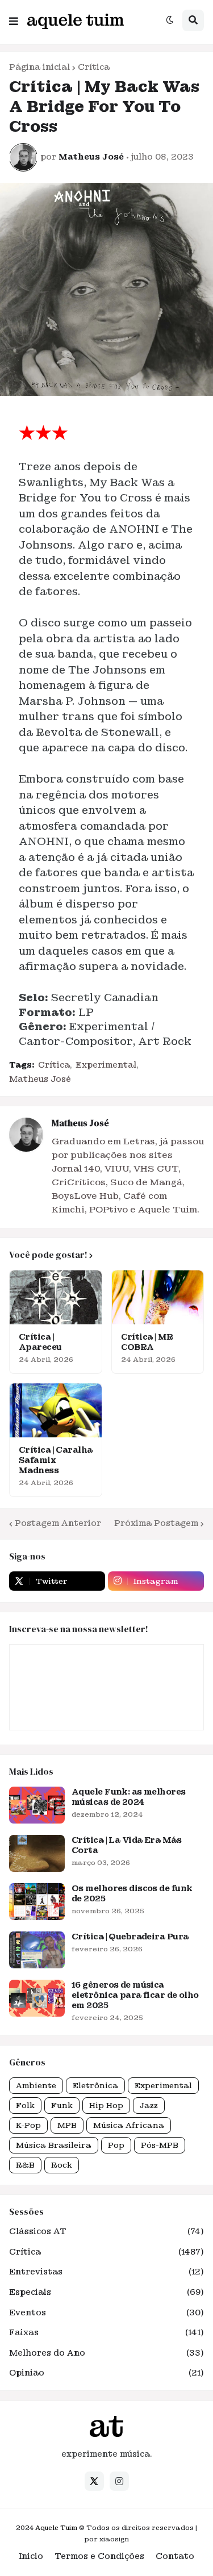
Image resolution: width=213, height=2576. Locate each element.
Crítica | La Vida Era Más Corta (126, 1845)
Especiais (106, 2292)
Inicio (31, 2556)
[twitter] (94, 2481)
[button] (14, 19)
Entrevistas (106, 2272)
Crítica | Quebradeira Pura (130, 1937)
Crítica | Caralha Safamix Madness (55, 1460)
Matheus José (40, 1079)
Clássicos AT (106, 2231)
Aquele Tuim (56, 2528)
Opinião (106, 2373)
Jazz (149, 2105)
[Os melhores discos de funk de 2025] (37, 1902)
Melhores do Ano (106, 2353)
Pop (116, 2145)
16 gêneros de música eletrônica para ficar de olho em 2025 (135, 1995)
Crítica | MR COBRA (147, 1342)
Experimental (106, 1065)
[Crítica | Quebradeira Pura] (37, 1950)
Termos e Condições (99, 2556)
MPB (67, 2125)
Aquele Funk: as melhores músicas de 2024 (129, 1797)
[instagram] (119, 2481)
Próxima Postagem (156, 1523)
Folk (25, 2105)
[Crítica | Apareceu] (56, 1297)
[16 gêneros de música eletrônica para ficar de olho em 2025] (37, 1998)
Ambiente (36, 2086)
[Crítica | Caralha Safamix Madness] (56, 1410)
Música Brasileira (54, 2145)
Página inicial (39, 67)
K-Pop (28, 2125)
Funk (62, 2105)
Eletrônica (95, 2086)
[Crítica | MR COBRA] (158, 1297)
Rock (62, 2165)
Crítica (94, 67)
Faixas (106, 2332)
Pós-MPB (160, 2145)
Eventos (106, 2312)
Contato (175, 2556)
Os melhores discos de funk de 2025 (132, 1893)
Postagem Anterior (58, 1523)
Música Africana (129, 2125)
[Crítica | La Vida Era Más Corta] (37, 1853)
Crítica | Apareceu (40, 1342)
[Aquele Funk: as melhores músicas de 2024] (37, 1805)
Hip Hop (106, 2105)
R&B (25, 2165)
